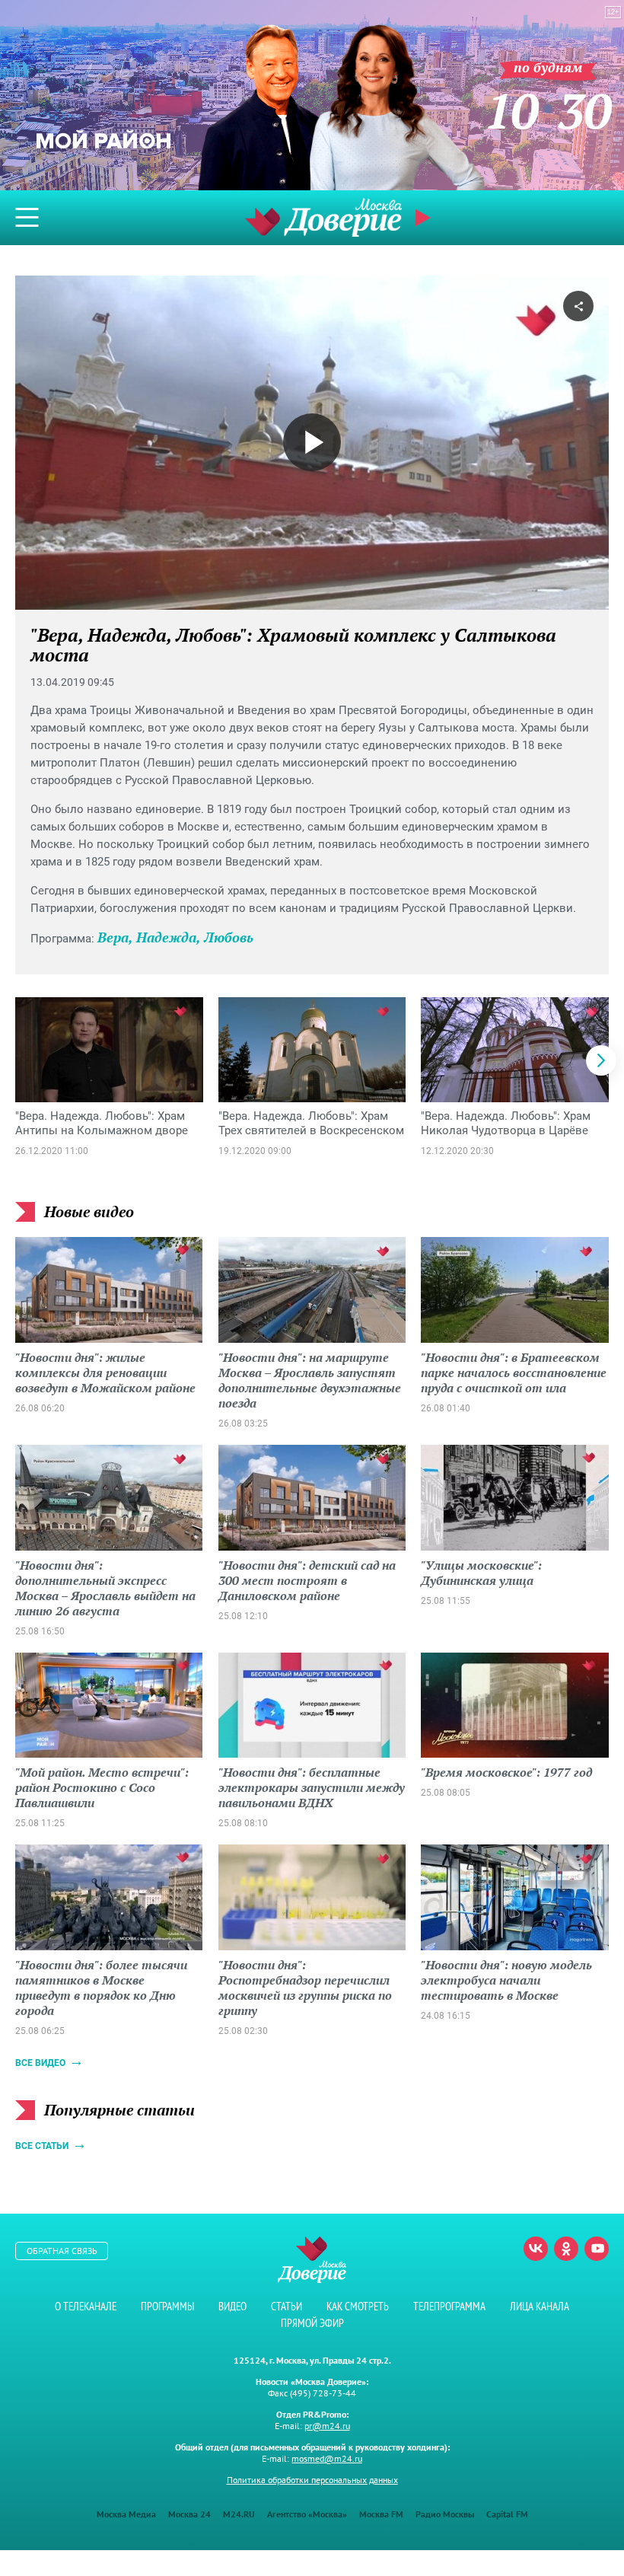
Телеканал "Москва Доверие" (323, 217)
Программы (167, 2306)
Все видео (40, 2063)
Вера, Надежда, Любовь (175, 937)
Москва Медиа (126, 2514)
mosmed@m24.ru (327, 2458)
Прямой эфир (312, 2323)
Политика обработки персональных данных (312, 2480)
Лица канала (540, 2306)
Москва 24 (189, 2514)
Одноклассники (566, 2249)
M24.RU (239, 2514)
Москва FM (381, 2514)
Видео (232, 2306)
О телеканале (86, 2306)
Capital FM (507, 2514)
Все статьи (42, 2146)
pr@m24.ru (327, 2426)
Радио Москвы (445, 2514)
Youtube (597, 2249)
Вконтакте (536, 2249)
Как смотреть (358, 2306)
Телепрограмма (449, 2306)
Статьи (287, 2306)
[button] (601, 1060)
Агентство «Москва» (307, 2514)
